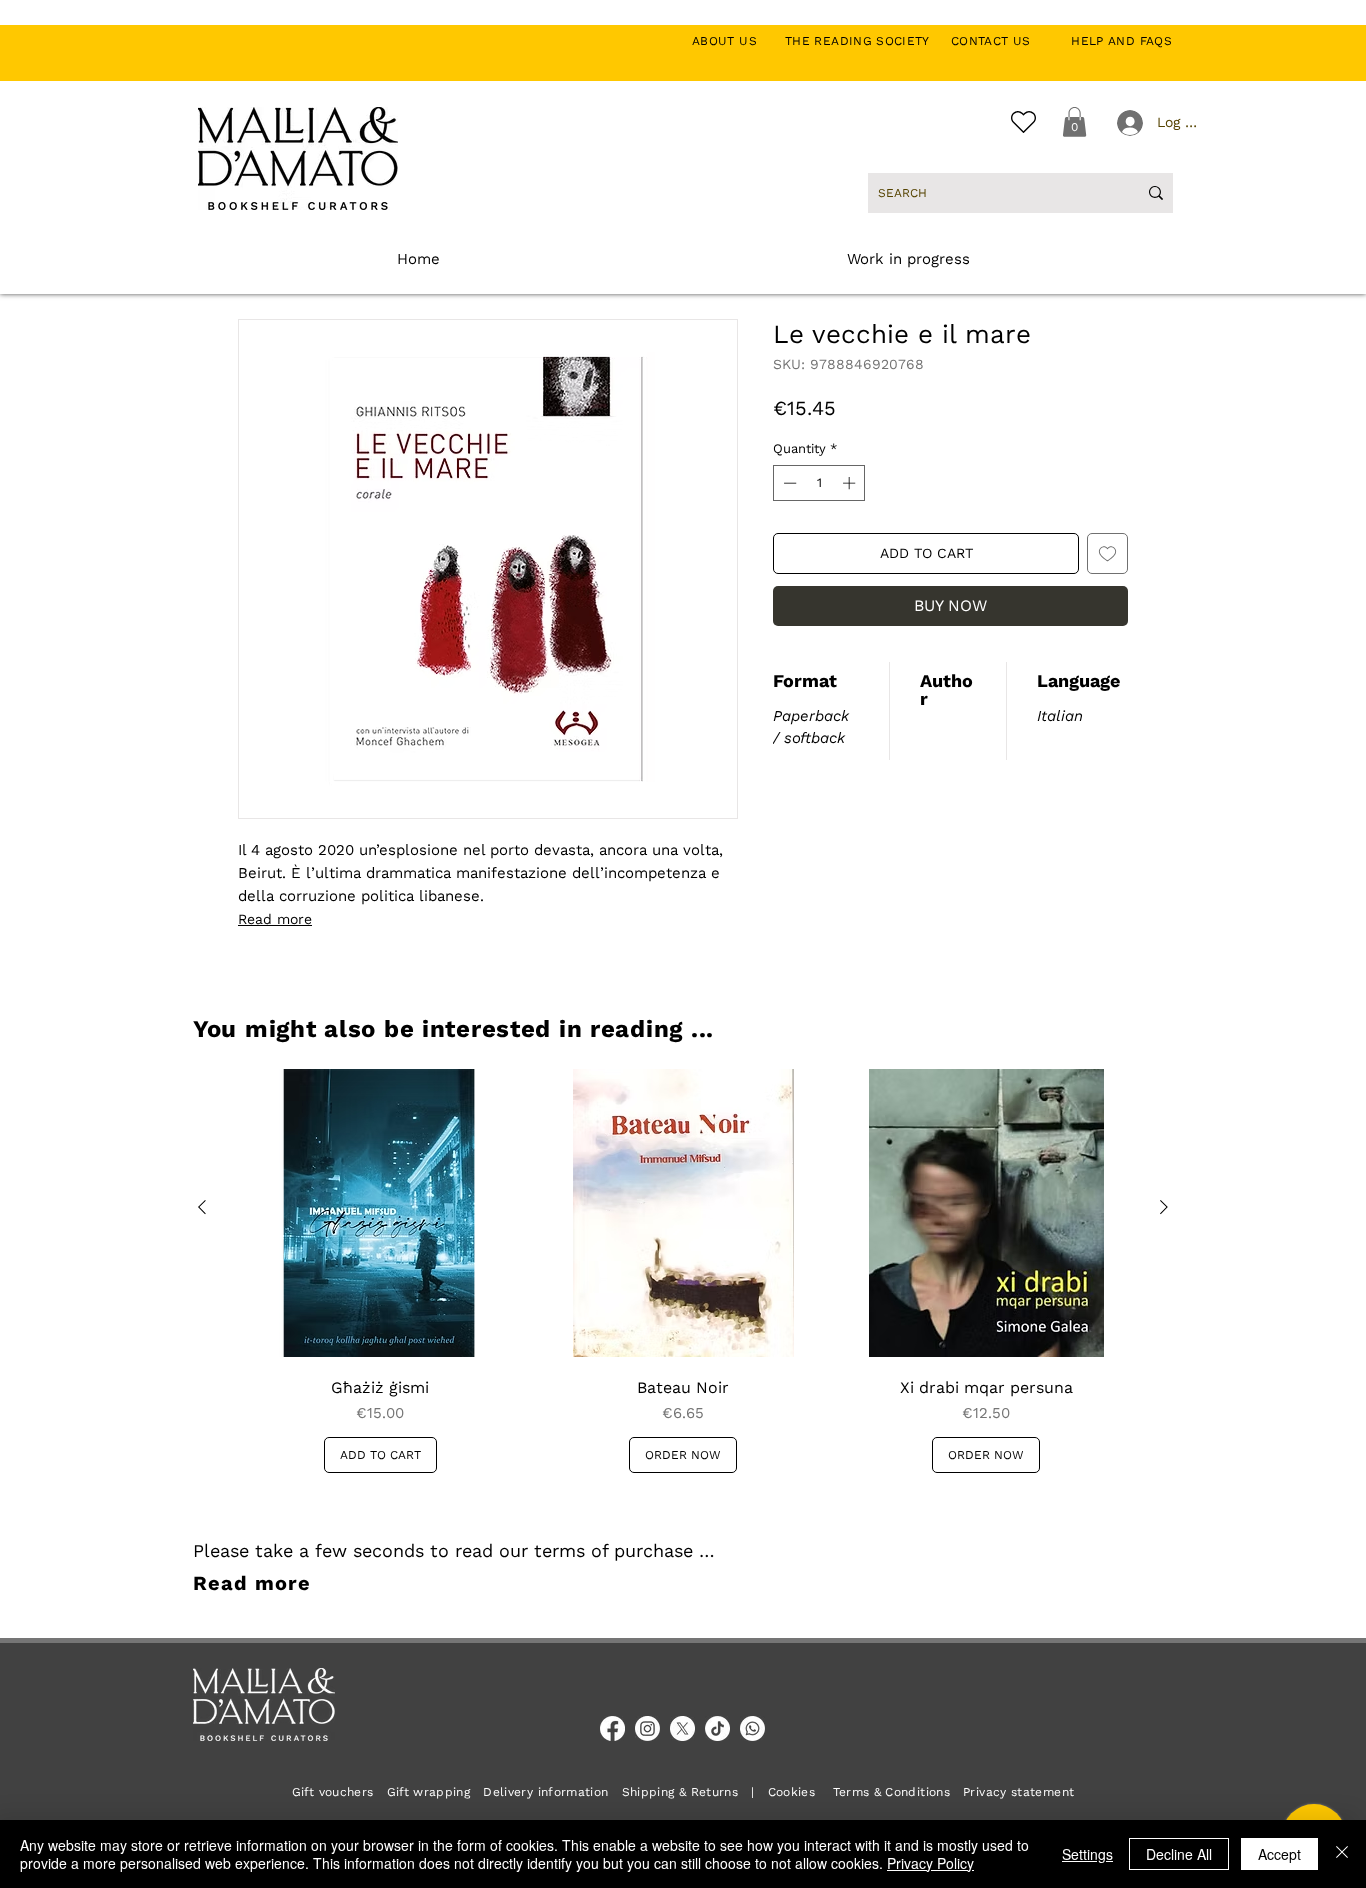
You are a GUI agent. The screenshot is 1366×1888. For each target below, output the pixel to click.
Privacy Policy (930, 1863)
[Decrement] (788, 483)
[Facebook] (612, 1728)
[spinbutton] (819, 483)
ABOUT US (735, 41)
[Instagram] (647, 1728)
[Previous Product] (202, 1207)
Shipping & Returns (680, 1792)
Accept (1279, 1854)
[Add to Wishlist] (1107, 553)
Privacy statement (1018, 1792)
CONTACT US (1001, 41)
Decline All (1179, 1854)
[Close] (1342, 1854)
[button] (1074, 122)
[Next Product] (1164, 1207)
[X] (682, 1728)
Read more (275, 919)
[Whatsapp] (752, 1728)
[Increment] (851, 483)
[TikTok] (717, 1728)
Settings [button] (1087, 1854)
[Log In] (1128, 123)
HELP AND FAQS (1121, 41)
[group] (683, 1271)
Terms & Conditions (891, 1792)
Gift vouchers (339, 1792)
